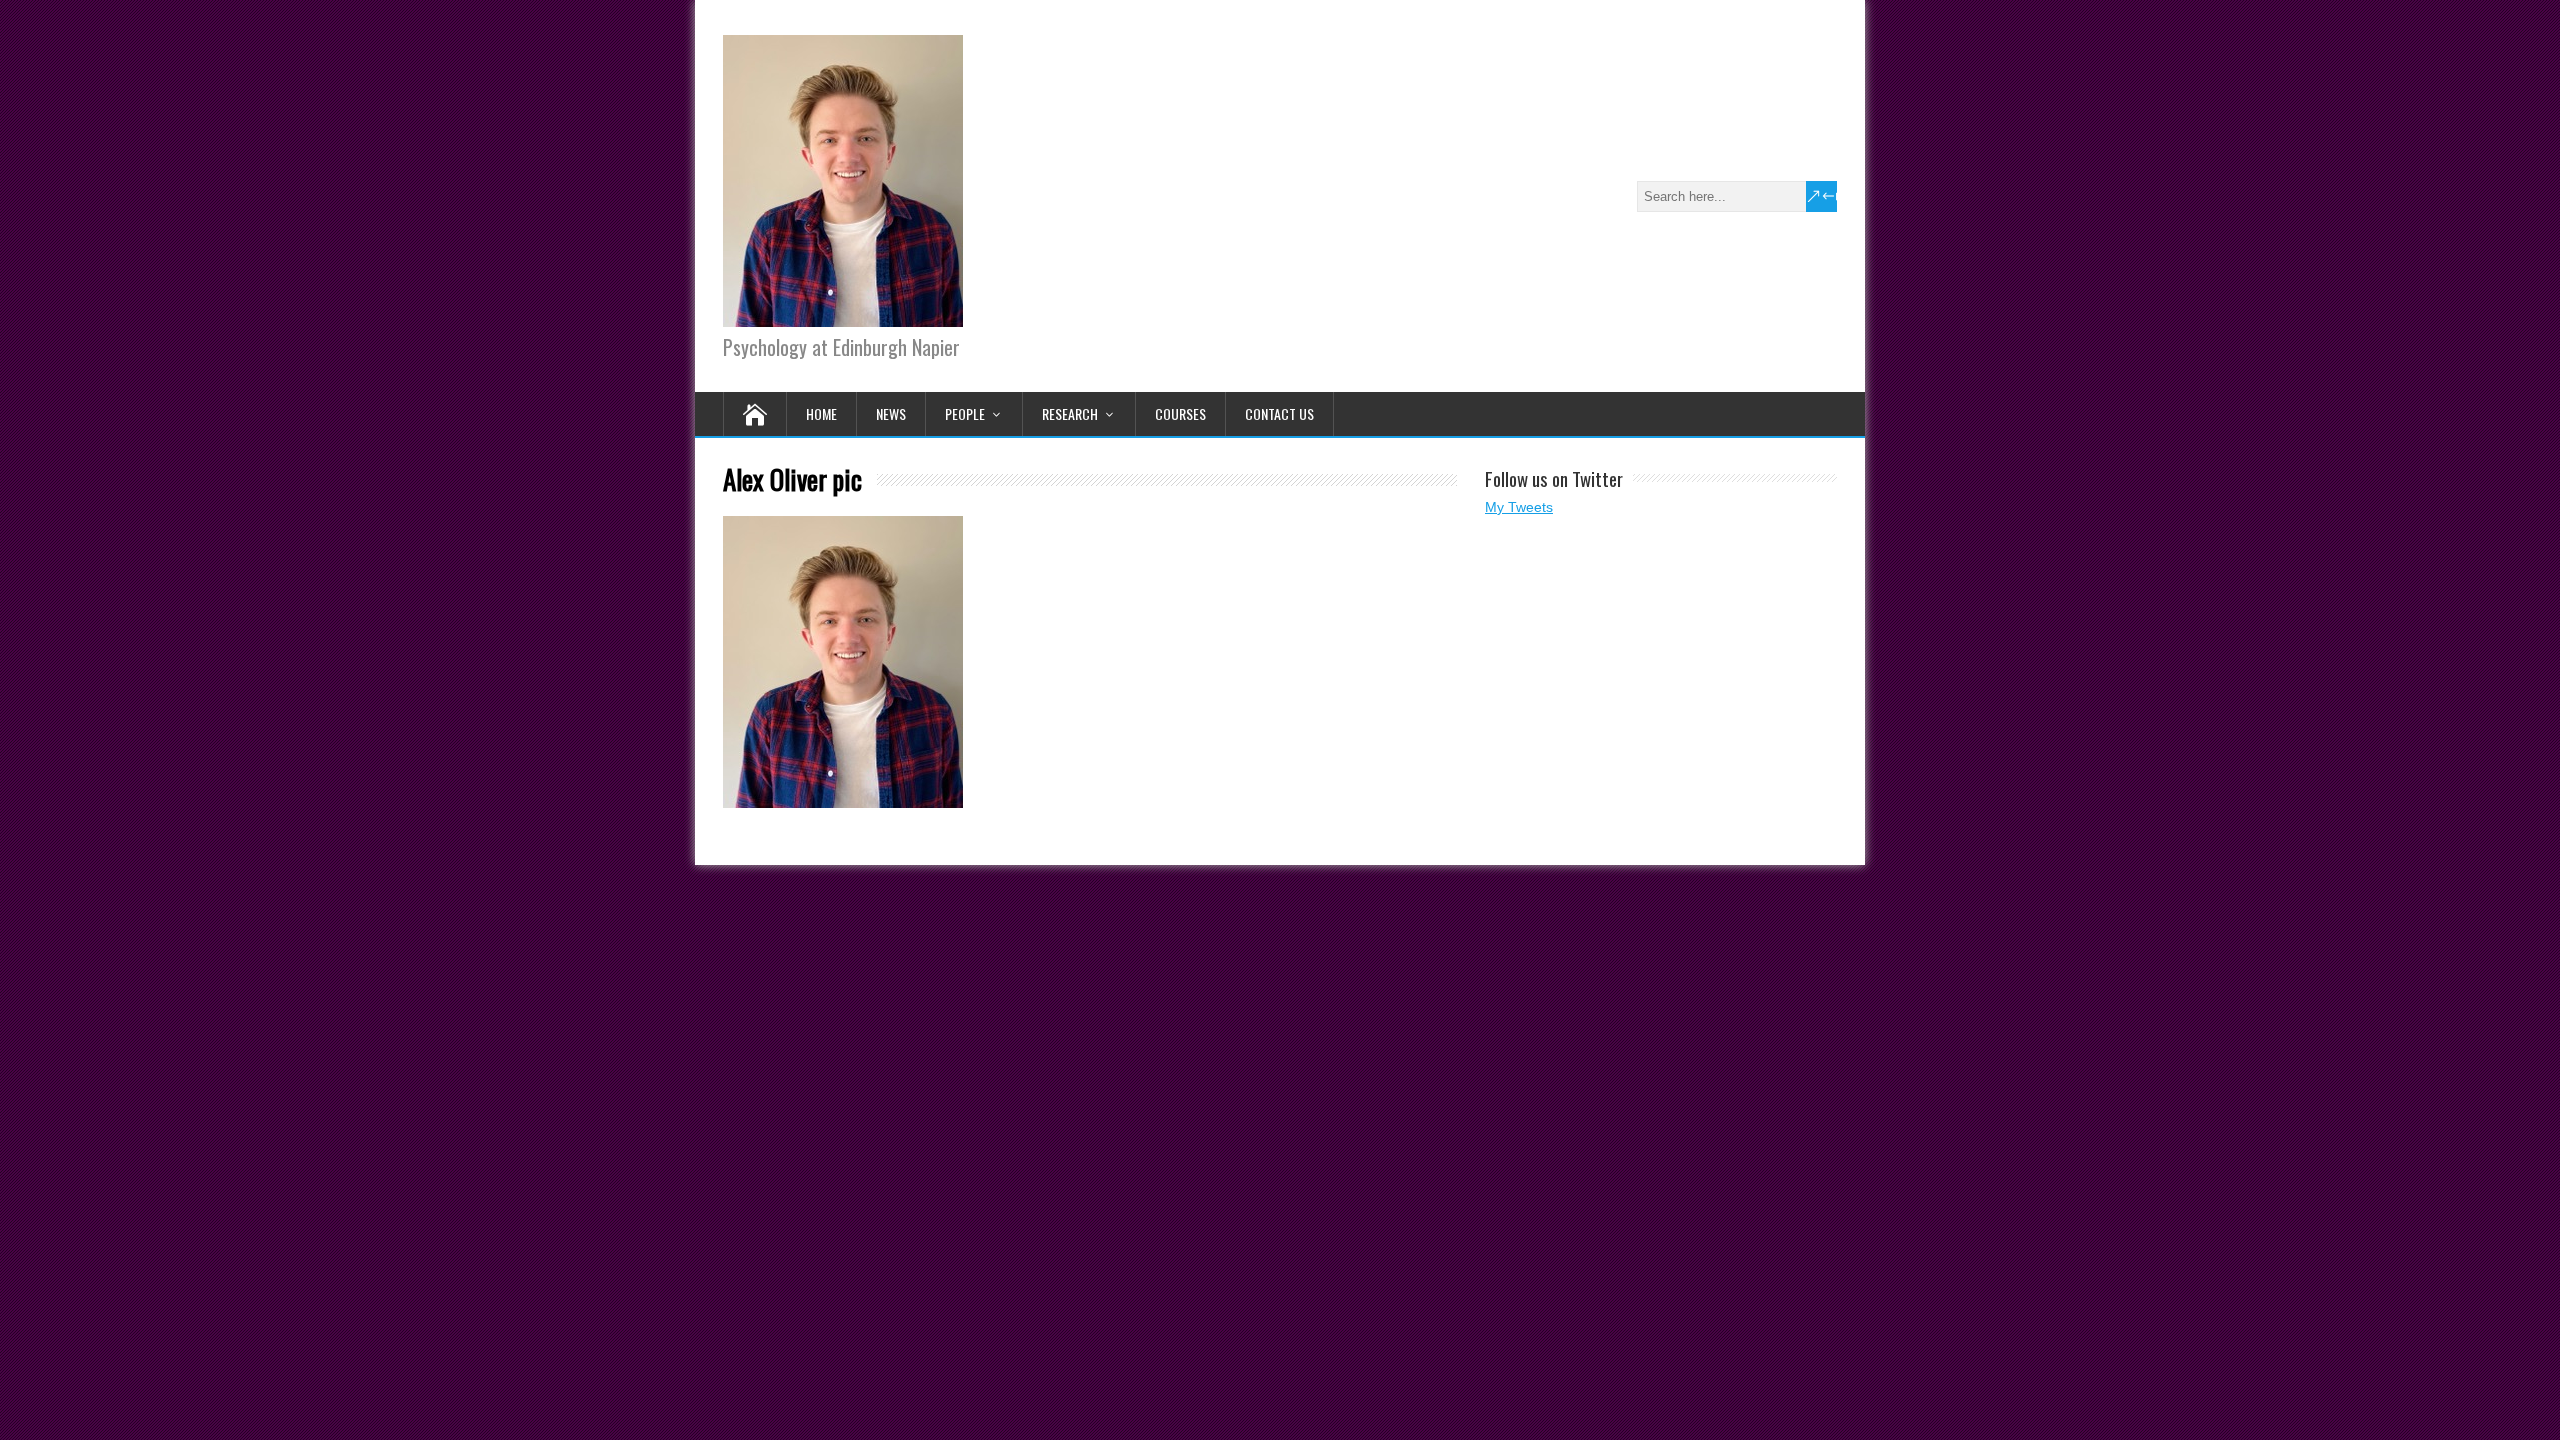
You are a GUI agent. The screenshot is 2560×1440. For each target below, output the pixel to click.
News (891, 413)
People (965, 413)
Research (1070, 413)
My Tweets (1519, 507)
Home (821, 413)
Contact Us (1279, 413)
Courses (1180, 413)
